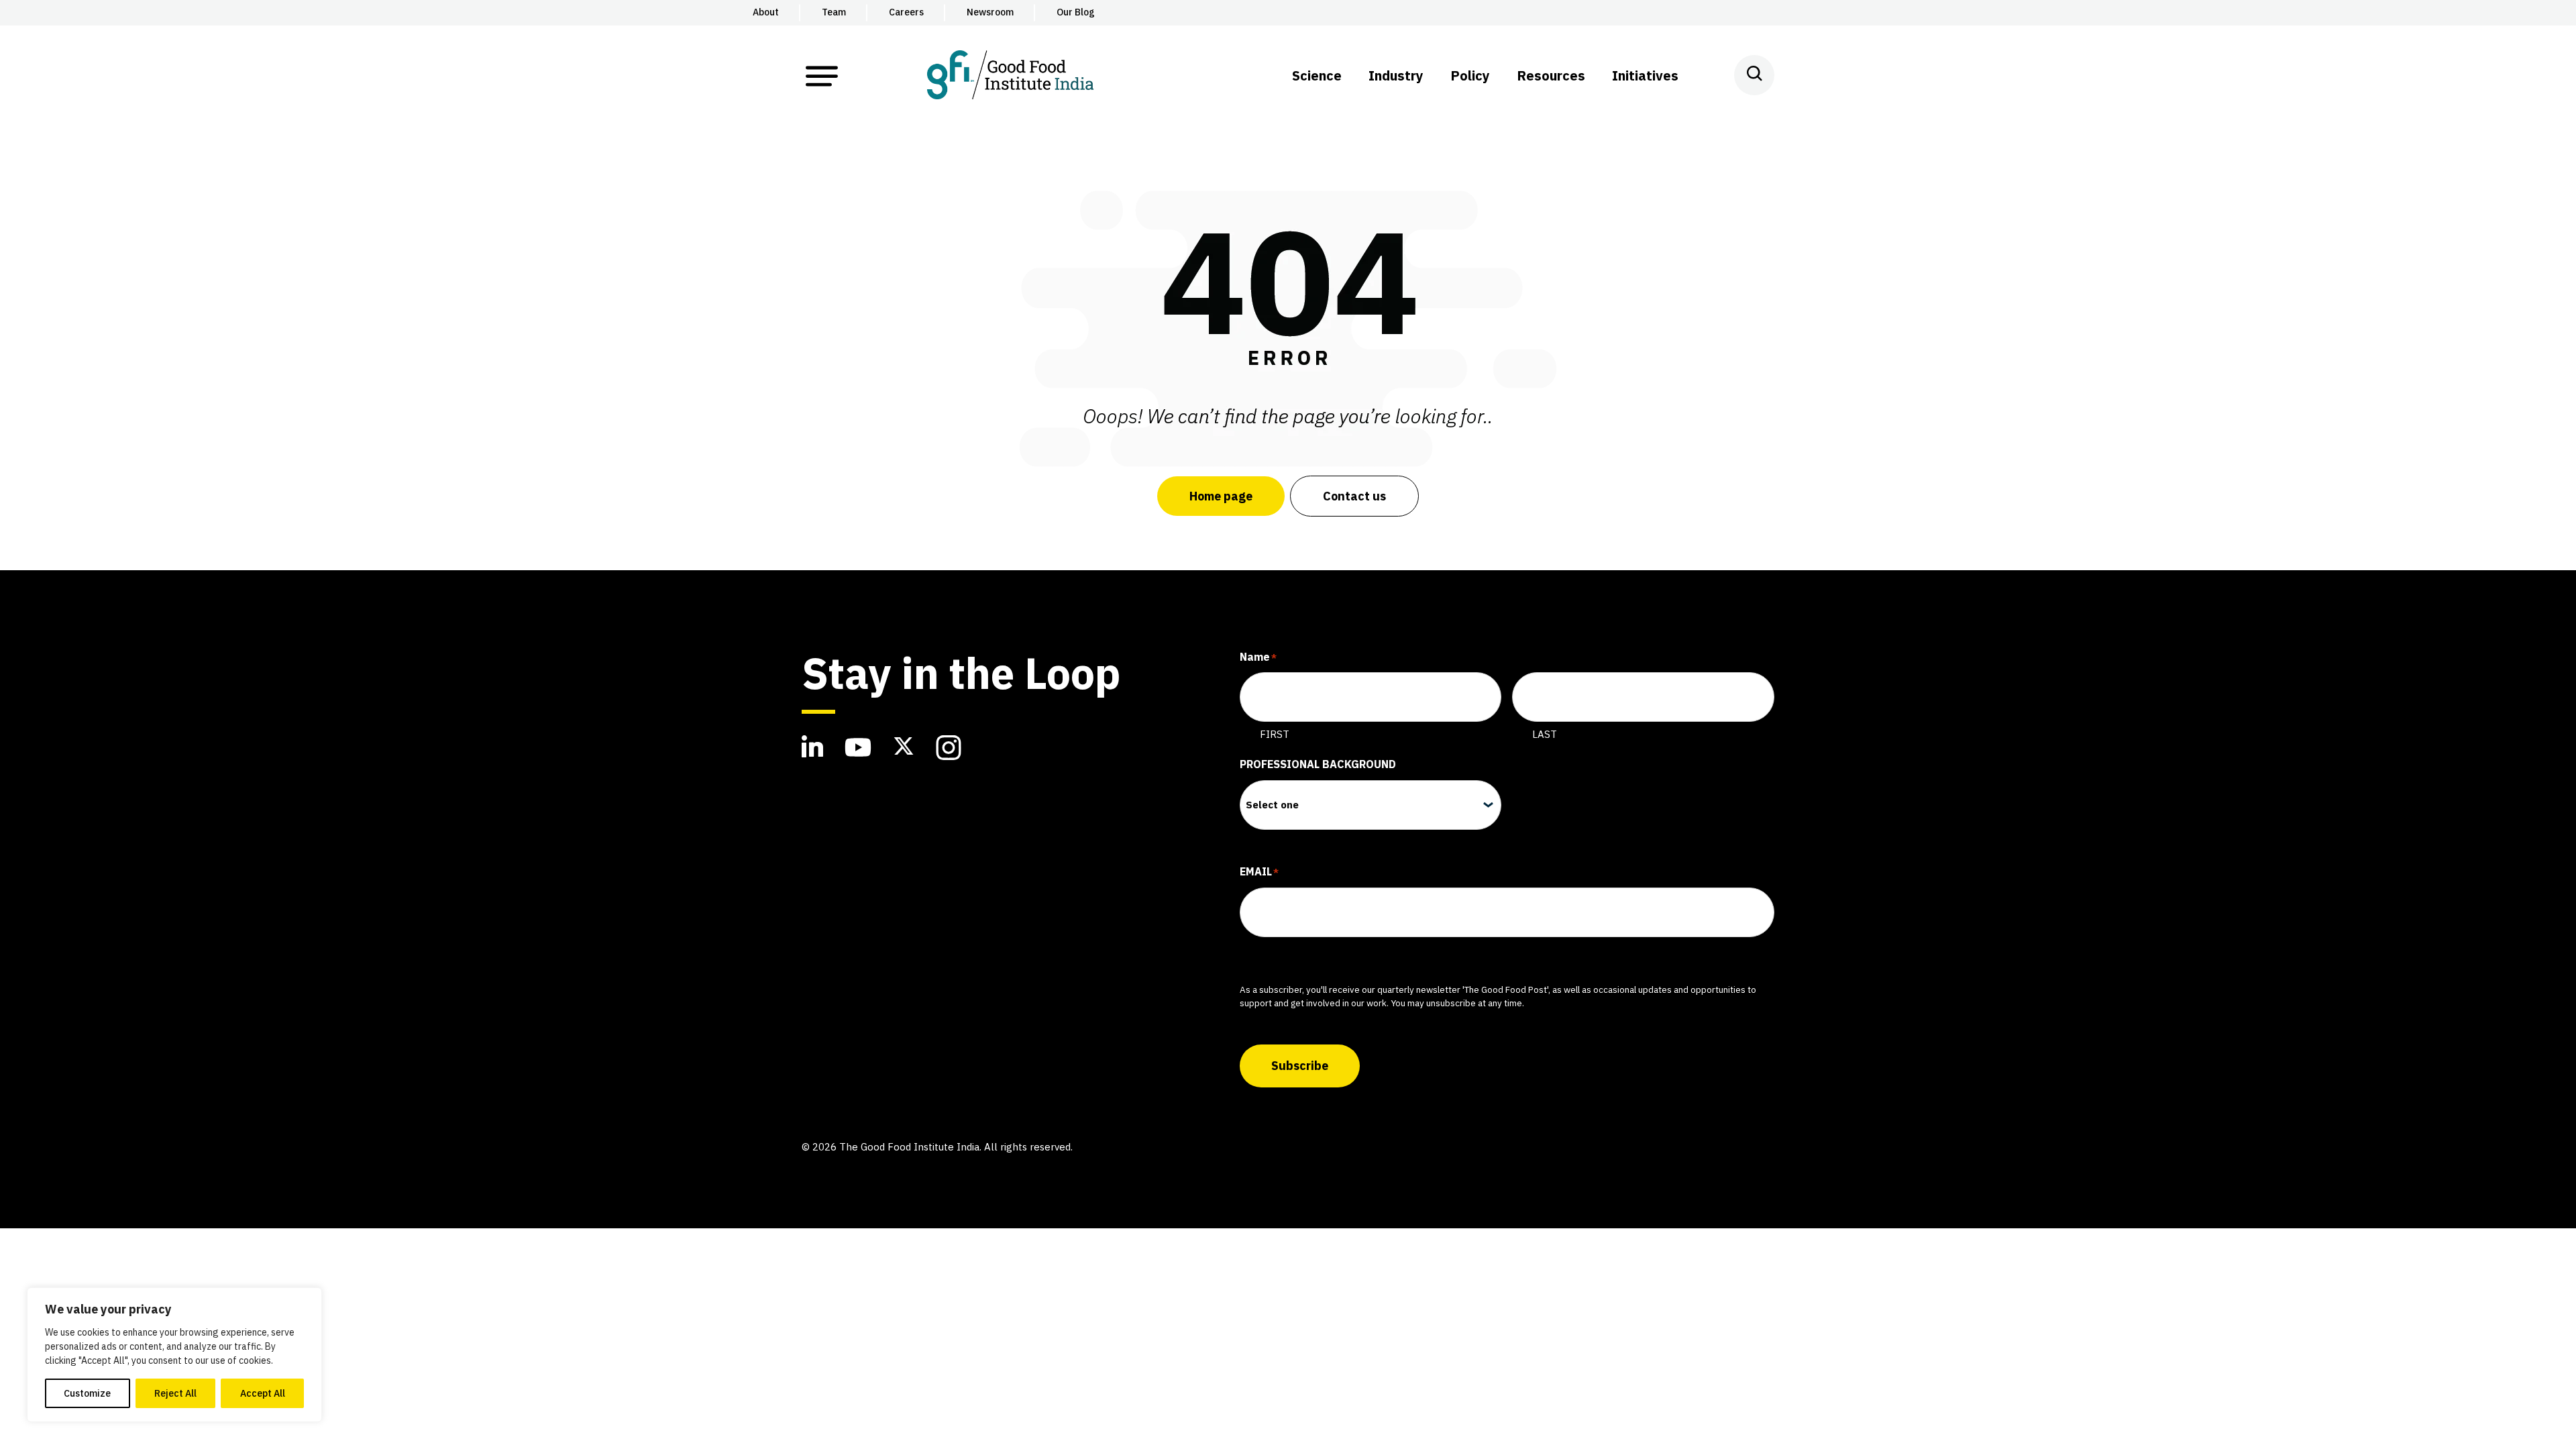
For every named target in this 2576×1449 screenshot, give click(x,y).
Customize (87, 1393)
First (1275, 734)
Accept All (263, 1393)
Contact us (1354, 496)
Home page (1221, 496)
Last (1545, 734)
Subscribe (1300, 1066)
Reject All (175, 1393)
